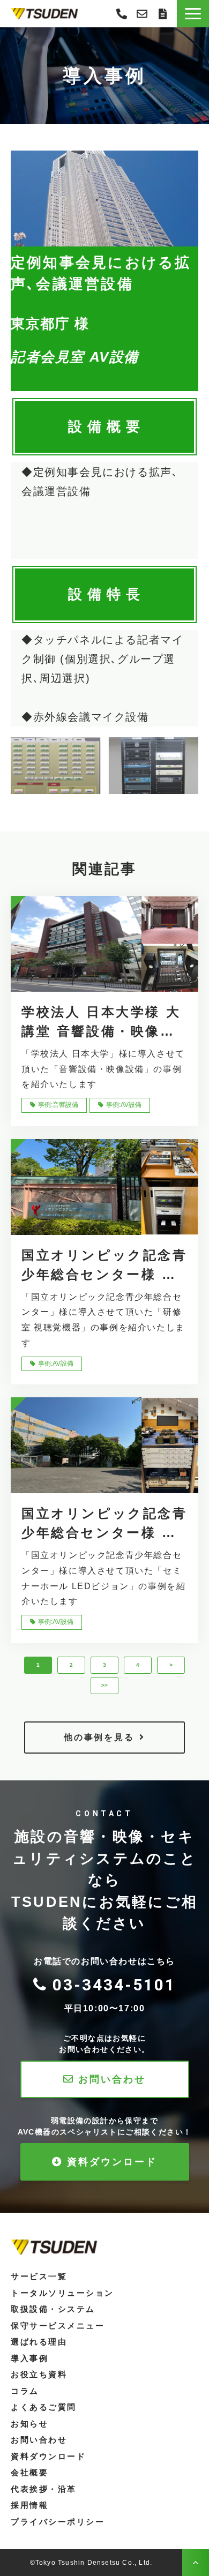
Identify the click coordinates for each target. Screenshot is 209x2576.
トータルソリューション (62, 2293)
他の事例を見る (99, 1737)
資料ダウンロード (112, 2162)
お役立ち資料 (39, 2374)
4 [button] (138, 1665)
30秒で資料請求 (162, 14)
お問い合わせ (112, 2079)
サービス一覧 (39, 2276)
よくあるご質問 (44, 2407)
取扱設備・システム (53, 2309)
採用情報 (29, 2505)
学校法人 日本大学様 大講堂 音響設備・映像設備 (101, 1023)
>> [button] (104, 1685)
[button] (193, 14)
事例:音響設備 (58, 1105)
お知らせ (29, 2424)
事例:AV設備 (124, 1105)
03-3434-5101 (122, 14)
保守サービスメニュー (58, 2326)
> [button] (171, 1665)
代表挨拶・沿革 (44, 2489)
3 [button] (104, 1665)
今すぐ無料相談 (142, 14)
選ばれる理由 (39, 2342)
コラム (25, 2391)
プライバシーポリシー (58, 2522)
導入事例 (29, 2358)
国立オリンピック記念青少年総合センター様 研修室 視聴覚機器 (104, 1266)
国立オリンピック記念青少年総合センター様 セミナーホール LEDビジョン (104, 1524)
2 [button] (71, 1665)
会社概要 (29, 2472)
